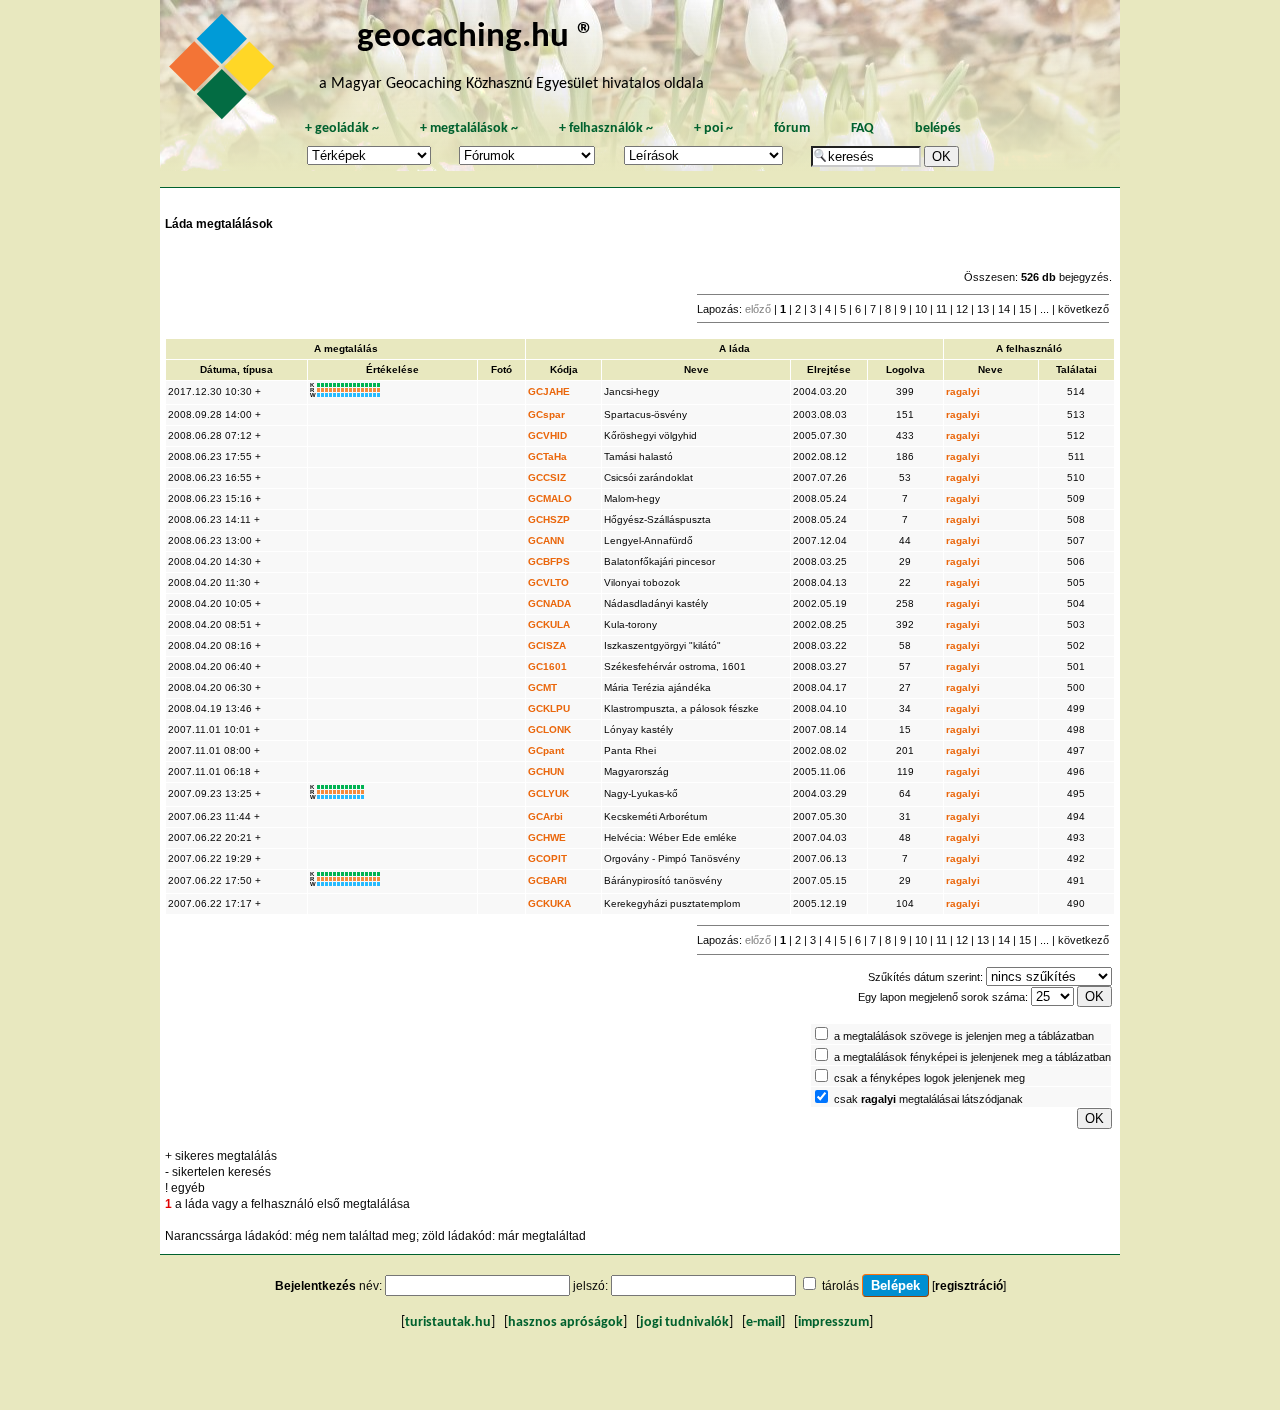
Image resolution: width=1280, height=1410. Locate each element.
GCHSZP (549, 519)
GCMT (542, 687)
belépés (938, 128)
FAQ (862, 128)
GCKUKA (549, 903)
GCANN (546, 540)
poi (713, 128)
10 (921, 309)
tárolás (840, 1286)
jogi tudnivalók (684, 1322)
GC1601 (547, 666)
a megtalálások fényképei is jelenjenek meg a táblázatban (972, 1057)
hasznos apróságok (565, 1322)
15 (1025, 309)
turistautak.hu (448, 1322)
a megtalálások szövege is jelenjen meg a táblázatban (964, 1036)
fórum (792, 128)
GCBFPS (549, 561)
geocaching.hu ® (476, 37)
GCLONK (549, 729)
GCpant (546, 750)
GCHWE (547, 837)
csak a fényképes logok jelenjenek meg (929, 1078)
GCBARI (547, 880)
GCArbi (545, 816)
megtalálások (469, 128)
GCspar (546, 414)
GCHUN (546, 771)
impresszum (833, 1322)
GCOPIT (547, 858)
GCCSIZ (547, 477)
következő (1083, 309)
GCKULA (549, 624)
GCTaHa (547, 456)
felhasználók (606, 128)
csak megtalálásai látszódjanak (928, 1099)
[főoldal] (225, 72)
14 (1004, 309)
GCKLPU (549, 708)
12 (962, 309)
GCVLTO (548, 582)
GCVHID (547, 435)
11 (941, 309)
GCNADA (549, 603)
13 (983, 309)
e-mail (763, 1322)
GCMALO (550, 498)
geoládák (342, 128)
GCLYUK (548, 793)
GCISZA (547, 645)
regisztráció (969, 1286)
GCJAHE (549, 391)
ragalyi (963, 391)
